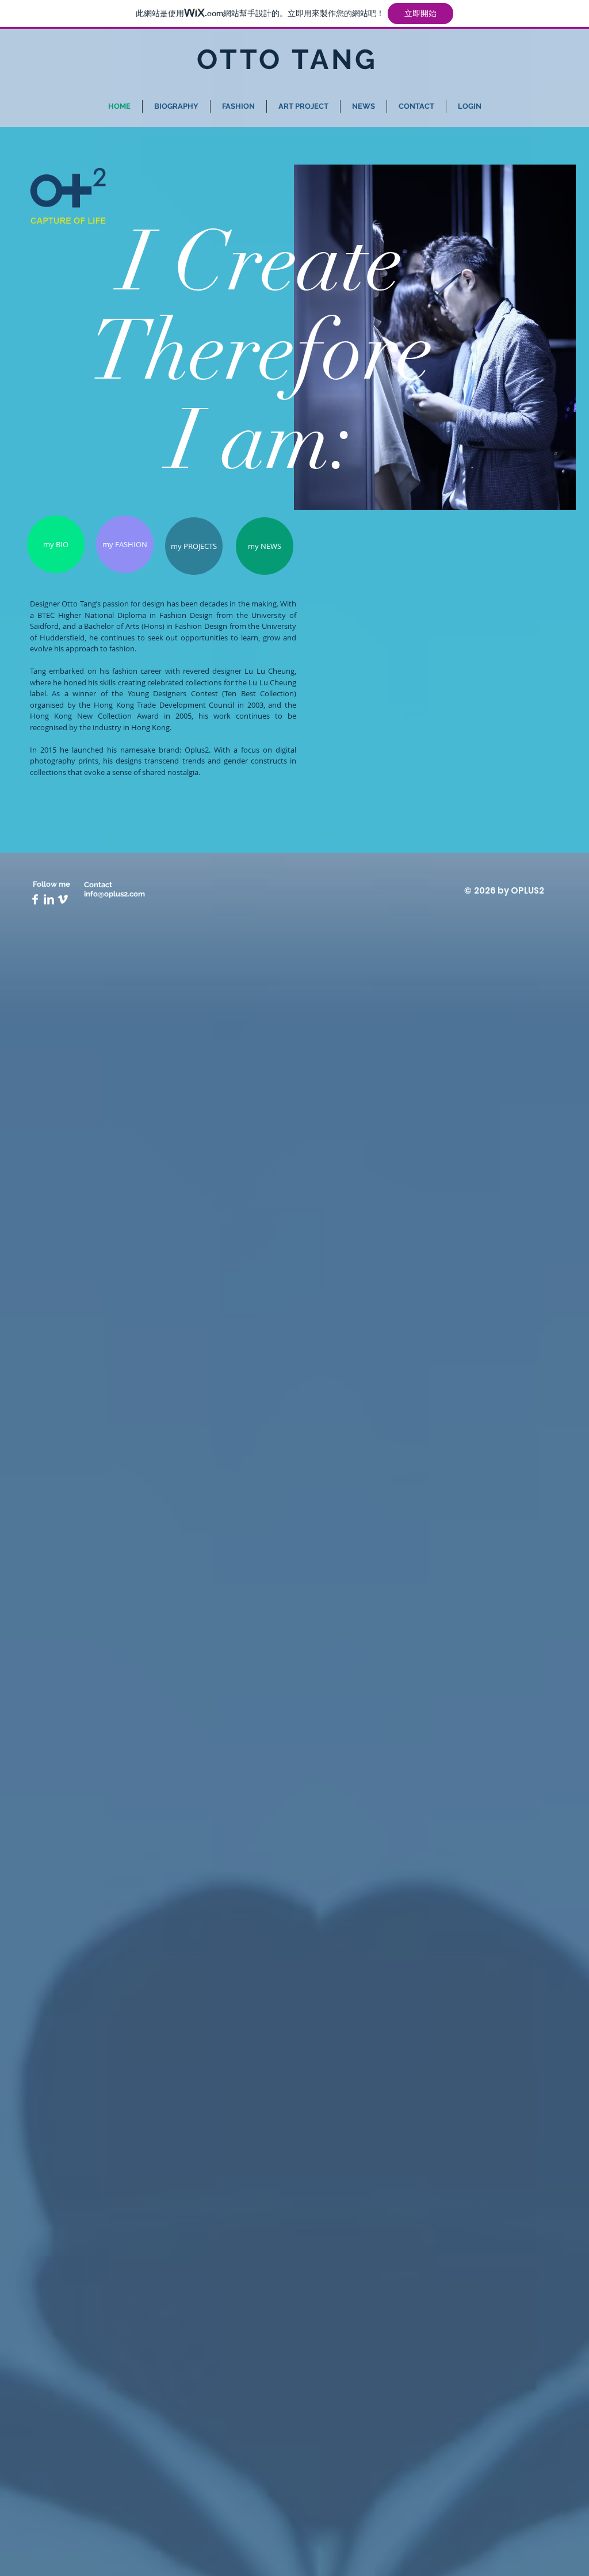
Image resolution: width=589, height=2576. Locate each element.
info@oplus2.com (114, 894)
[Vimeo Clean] (63, 899)
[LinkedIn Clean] (49, 899)
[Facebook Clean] (35, 899)
